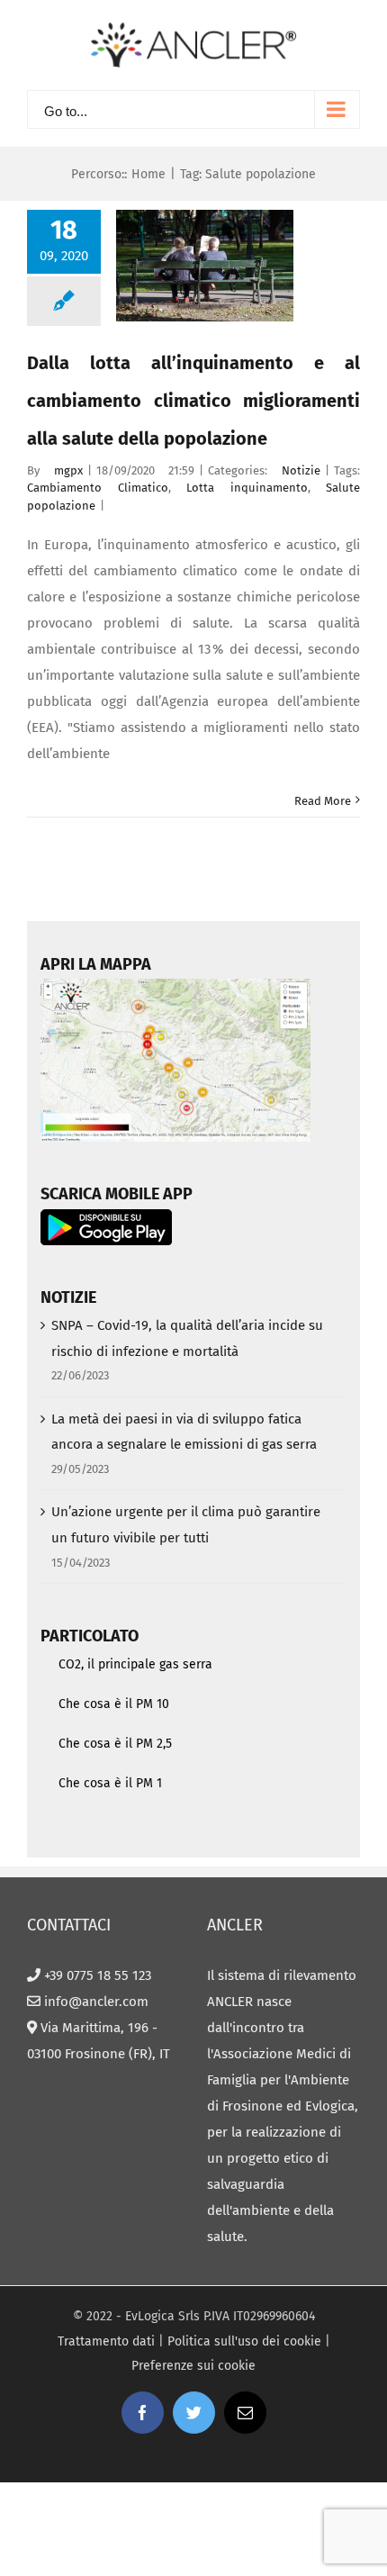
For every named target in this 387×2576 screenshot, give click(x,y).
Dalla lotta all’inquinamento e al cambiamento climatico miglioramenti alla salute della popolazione (193, 401)
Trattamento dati (106, 2341)
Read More (323, 801)
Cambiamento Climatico (98, 488)
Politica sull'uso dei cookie (244, 2341)
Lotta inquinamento (247, 488)
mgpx (68, 470)
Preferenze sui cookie (193, 2366)
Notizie (301, 470)
